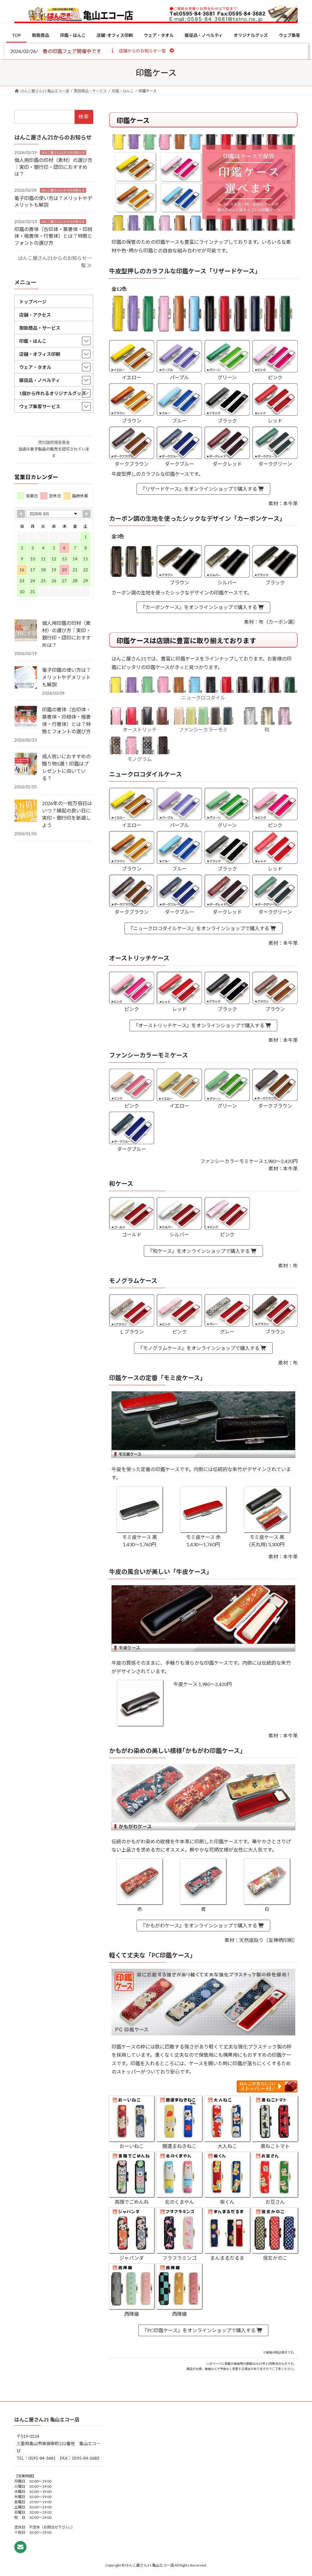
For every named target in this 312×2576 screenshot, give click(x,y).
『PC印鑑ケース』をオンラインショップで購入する (199, 2330)
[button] (142, 51)
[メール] (20, 2547)
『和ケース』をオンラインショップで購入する (199, 1251)
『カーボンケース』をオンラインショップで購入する (199, 607)
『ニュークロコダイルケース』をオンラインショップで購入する (199, 928)
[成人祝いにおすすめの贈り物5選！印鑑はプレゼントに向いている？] (26, 764)
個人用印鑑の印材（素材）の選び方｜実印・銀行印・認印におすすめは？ (53, 167)
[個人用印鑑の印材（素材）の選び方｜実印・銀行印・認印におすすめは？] (26, 631)
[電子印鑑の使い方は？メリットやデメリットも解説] (26, 678)
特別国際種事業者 (54, 442)
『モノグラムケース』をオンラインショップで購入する (199, 1348)
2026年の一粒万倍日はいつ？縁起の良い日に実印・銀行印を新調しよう (67, 814)
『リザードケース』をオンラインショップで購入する (199, 489)
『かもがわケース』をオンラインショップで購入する (199, 1925)
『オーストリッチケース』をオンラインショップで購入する (199, 1025)
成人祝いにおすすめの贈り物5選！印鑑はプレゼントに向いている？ (66, 767)
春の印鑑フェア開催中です (72, 51)
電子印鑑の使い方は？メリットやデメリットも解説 (66, 677)
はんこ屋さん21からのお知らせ (63, 152)
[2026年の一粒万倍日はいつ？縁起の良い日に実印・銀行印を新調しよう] (26, 811)
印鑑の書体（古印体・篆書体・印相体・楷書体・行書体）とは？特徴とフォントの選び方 (53, 236)
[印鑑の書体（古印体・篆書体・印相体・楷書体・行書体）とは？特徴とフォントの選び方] (26, 717)
